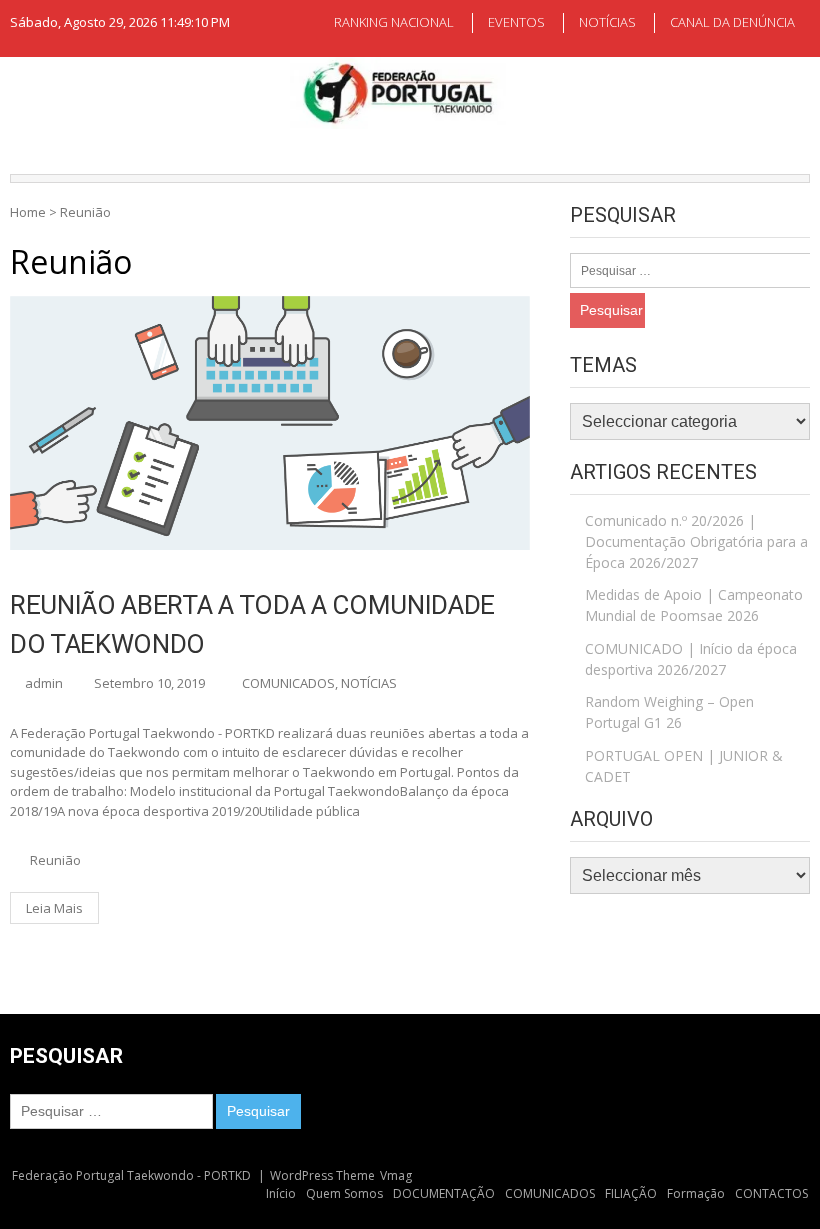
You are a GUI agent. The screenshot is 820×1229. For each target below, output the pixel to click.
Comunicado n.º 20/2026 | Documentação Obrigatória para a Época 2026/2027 (696, 541)
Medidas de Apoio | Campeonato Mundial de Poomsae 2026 (694, 605)
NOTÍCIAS (607, 22)
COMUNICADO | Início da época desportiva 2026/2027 (691, 659)
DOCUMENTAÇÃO (444, 1193)
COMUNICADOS (288, 683)
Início (281, 1193)
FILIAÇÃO (631, 1193)
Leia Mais (54, 908)
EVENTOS (516, 22)
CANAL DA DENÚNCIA (732, 22)
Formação (696, 1193)
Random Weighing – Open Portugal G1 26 (669, 712)
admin (44, 683)
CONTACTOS (771, 1193)
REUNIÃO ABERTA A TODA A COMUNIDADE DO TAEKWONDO (252, 624)
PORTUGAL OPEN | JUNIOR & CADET (684, 766)
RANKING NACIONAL (394, 22)
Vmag (396, 1175)
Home (28, 212)
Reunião (55, 860)
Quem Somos (344, 1193)
